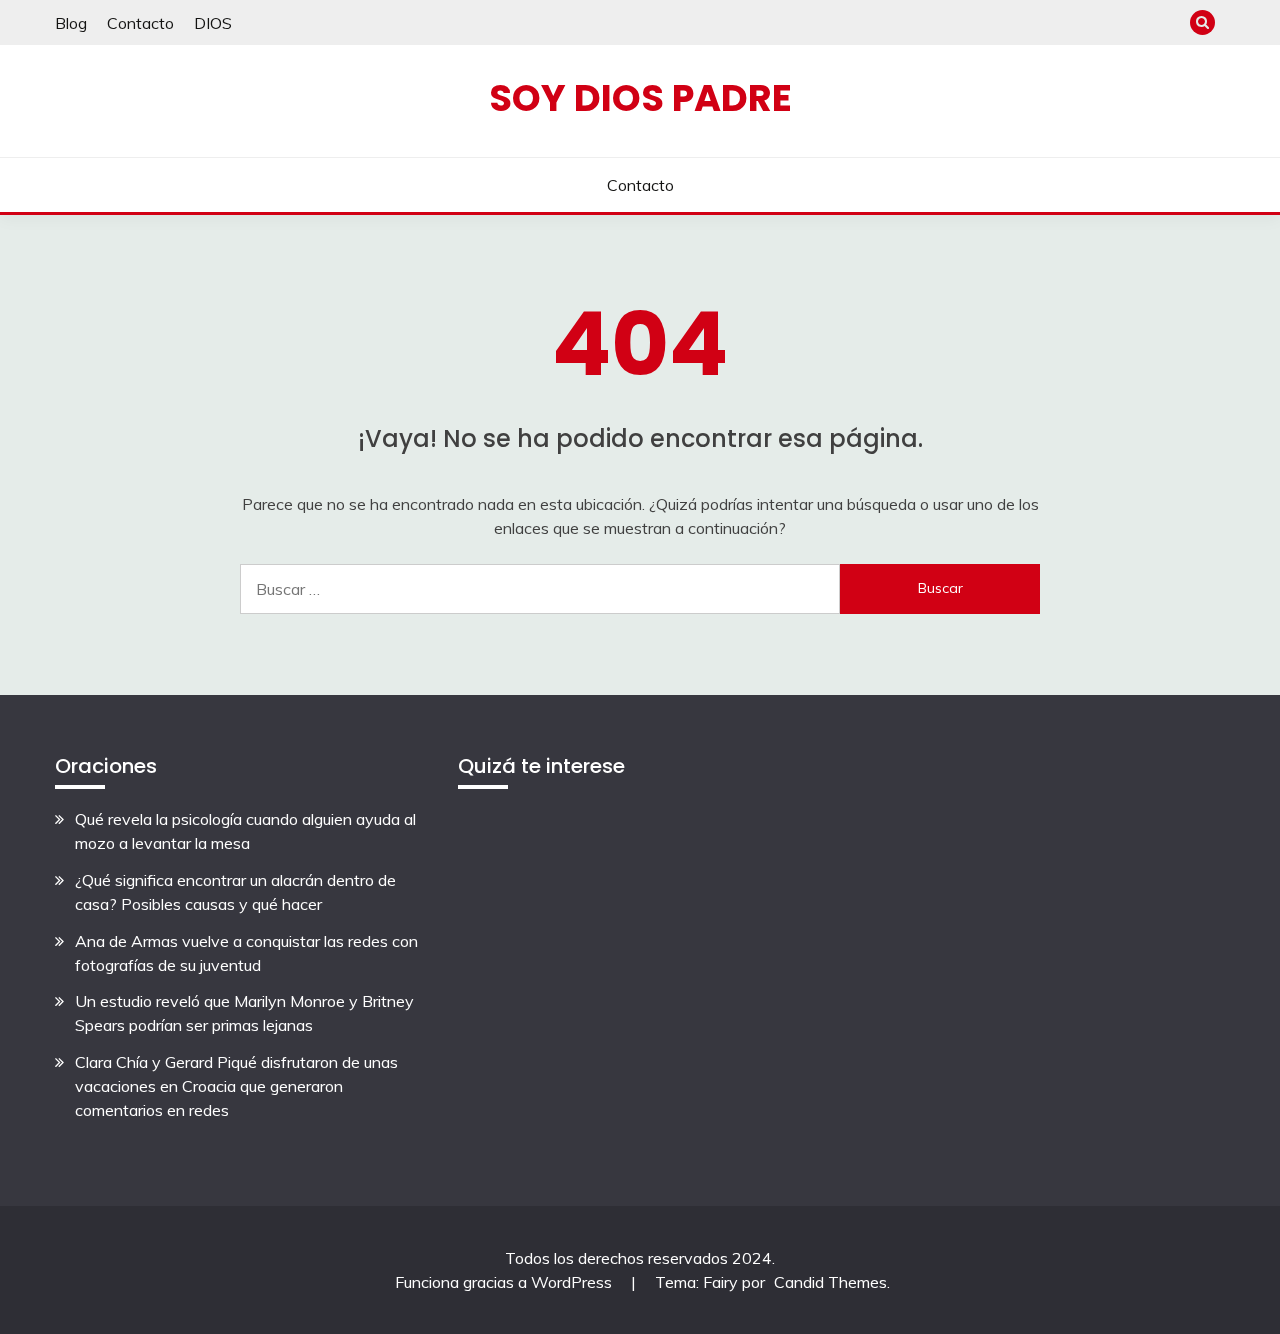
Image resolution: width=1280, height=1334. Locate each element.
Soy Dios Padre (640, 98)
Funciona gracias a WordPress (505, 1282)
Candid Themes (830, 1282)
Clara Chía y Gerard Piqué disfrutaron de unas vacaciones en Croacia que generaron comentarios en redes (236, 1086)
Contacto (140, 23)
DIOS (213, 23)
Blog (71, 23)
